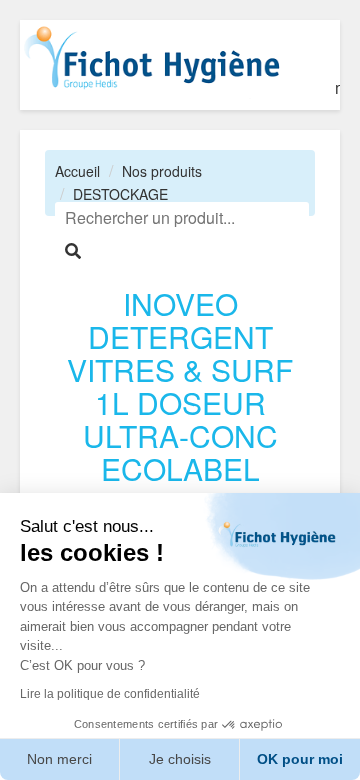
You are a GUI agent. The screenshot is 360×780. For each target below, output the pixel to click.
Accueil (77, 171)
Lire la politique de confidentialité (110, 694)
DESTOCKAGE (120, 194)
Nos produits (162, 171)
